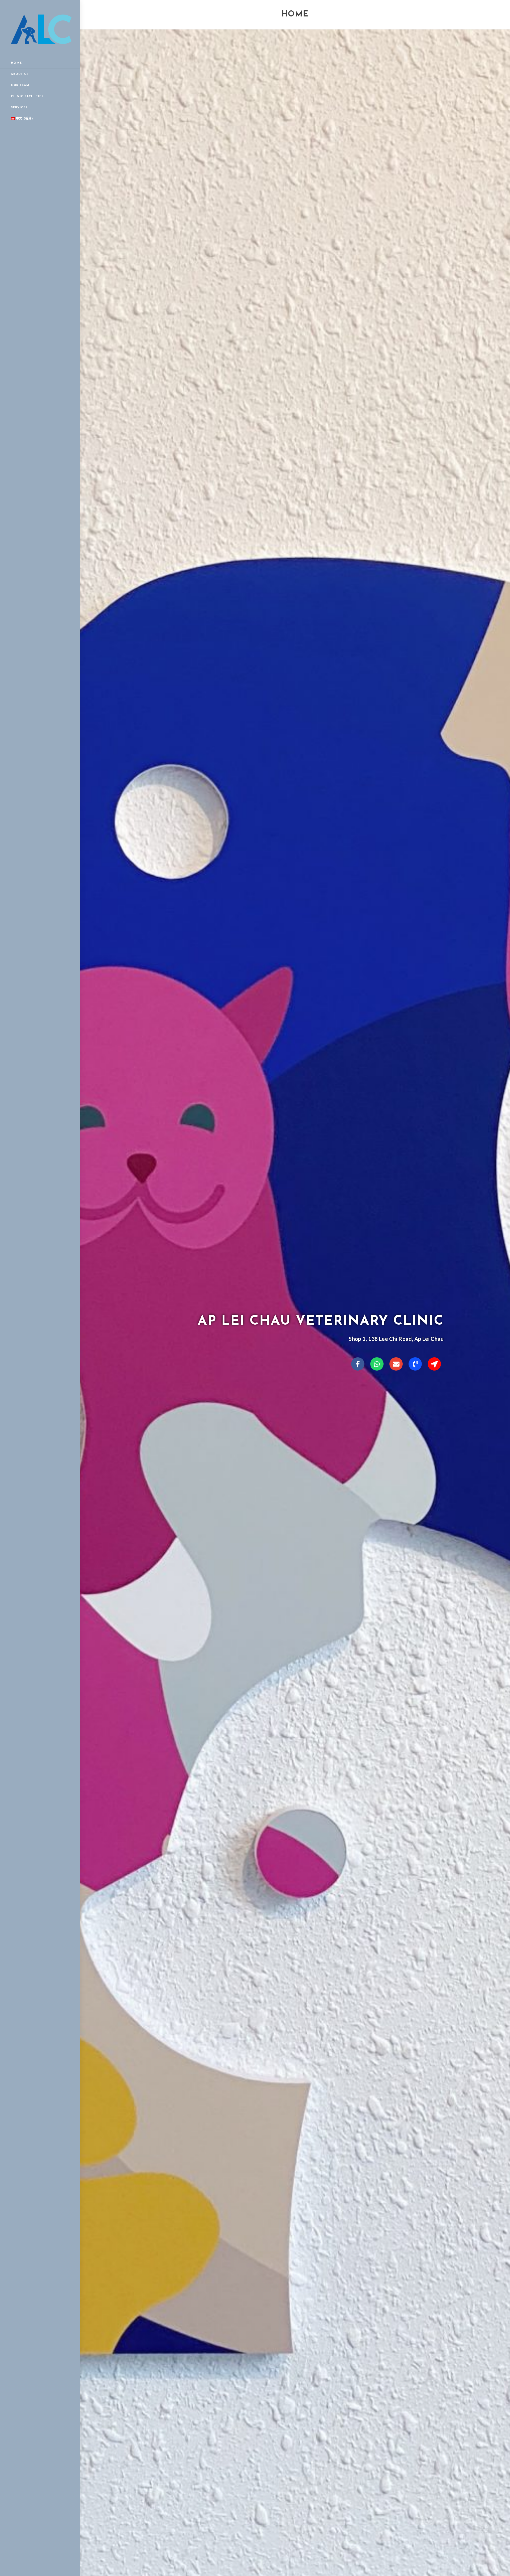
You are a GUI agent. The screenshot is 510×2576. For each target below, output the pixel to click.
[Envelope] (396, 1364)
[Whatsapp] (377, 1364)
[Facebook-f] (358, 1364)
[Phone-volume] (415, 1364)
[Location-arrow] (434, 1364)
